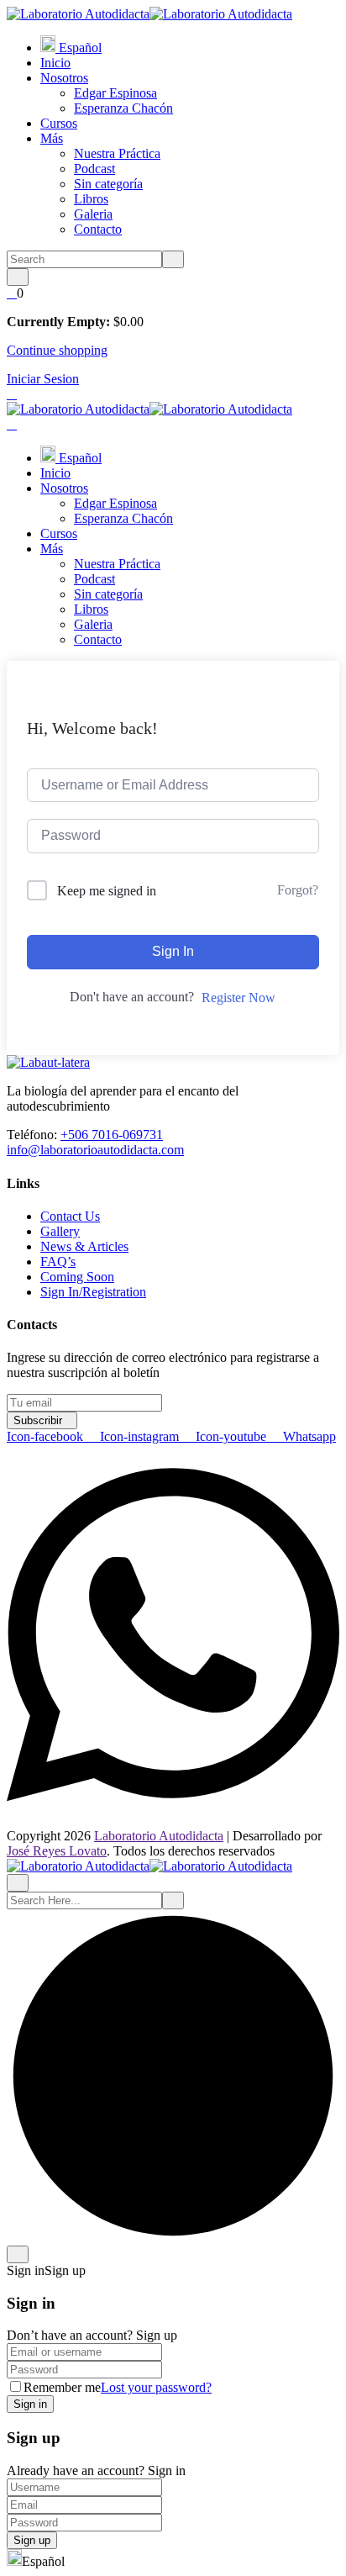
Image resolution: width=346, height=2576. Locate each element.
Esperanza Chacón (123, 108)
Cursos (59, 123)
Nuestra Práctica (117, 153)
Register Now (239, 998)
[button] (173, 2559)
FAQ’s (58, 1262)
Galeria (93, 214)
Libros (91, 199)
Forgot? (298, 890)
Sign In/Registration (93, 1292)
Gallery (60, 1231)
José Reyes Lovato (57, 1851)
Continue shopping (57, 350)
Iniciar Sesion (43, 379)
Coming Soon (77, 1277)
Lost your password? (156, 2387)
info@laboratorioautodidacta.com (95, 1150)
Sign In (173, 951)
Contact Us (70, 1216)
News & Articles (84, 1246)
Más (52, 138)
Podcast (94, 169)
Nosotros (64, 78)
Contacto (98, 229)
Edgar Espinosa (115, 93)
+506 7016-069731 (112, 1135)
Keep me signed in (107, 891)
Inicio (55, 63)
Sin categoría (108, 184)
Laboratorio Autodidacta (159, 1836)
